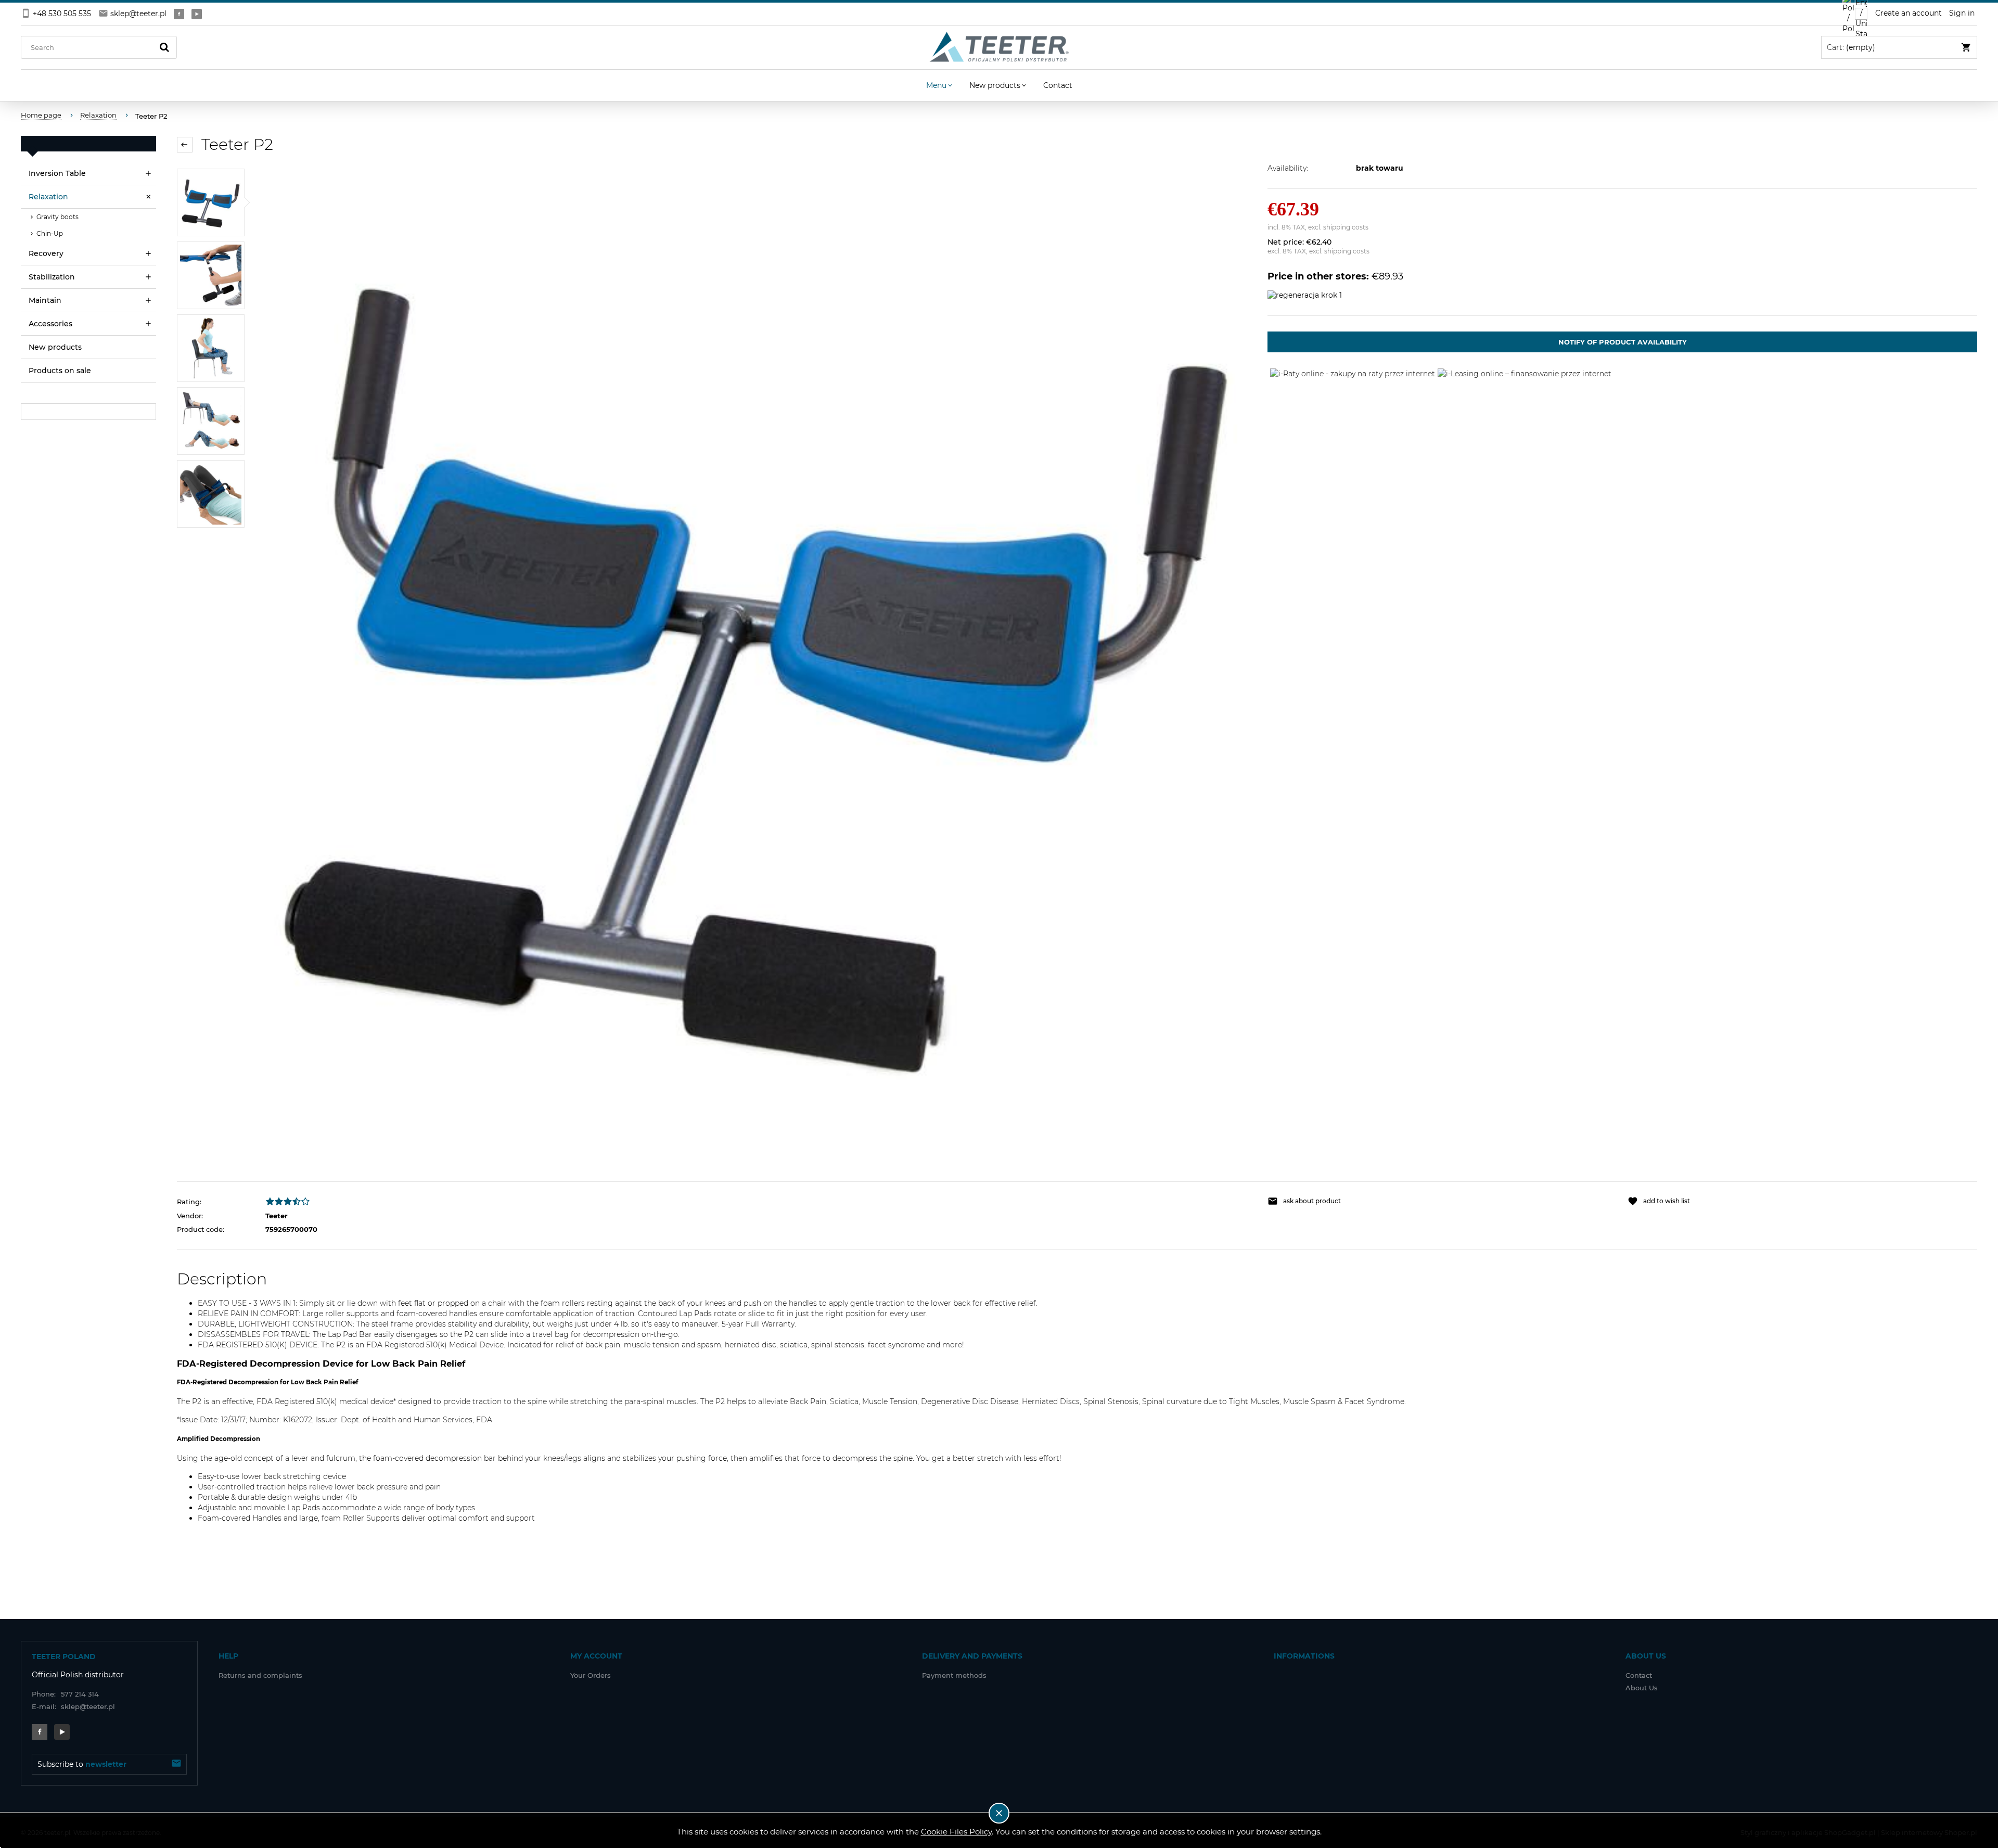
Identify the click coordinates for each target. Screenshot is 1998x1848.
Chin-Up (50, 233)
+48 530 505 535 (62, 14)
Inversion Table (57, 173)
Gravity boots (57, 217)
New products (55, 347)
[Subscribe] (176, 1764)
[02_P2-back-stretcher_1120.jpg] (211, 494)
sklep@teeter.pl (138, 14)
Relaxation (48, 197)
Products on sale (60, 371)
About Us (1642, 1688)
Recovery (46, 253)
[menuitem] (940, 85)
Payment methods (954, 1675)
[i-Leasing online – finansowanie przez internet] (1525, 373)
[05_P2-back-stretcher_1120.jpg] (211, 275)
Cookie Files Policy (956, 1832)
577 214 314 (65, 1694)
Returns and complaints (260, 1675)
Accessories (50, 324)
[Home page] (999, 47)
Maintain (45, 300)
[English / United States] (1861, 14)
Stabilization (52, 277)
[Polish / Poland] (1848, 14)
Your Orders (591, 1675)
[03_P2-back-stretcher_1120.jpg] (211, 421)
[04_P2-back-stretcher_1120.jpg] (211, 348)
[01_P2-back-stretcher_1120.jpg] (211, 202)
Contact (1639, 1675)
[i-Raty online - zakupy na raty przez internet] (1353, 373)
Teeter (277, 1216)
